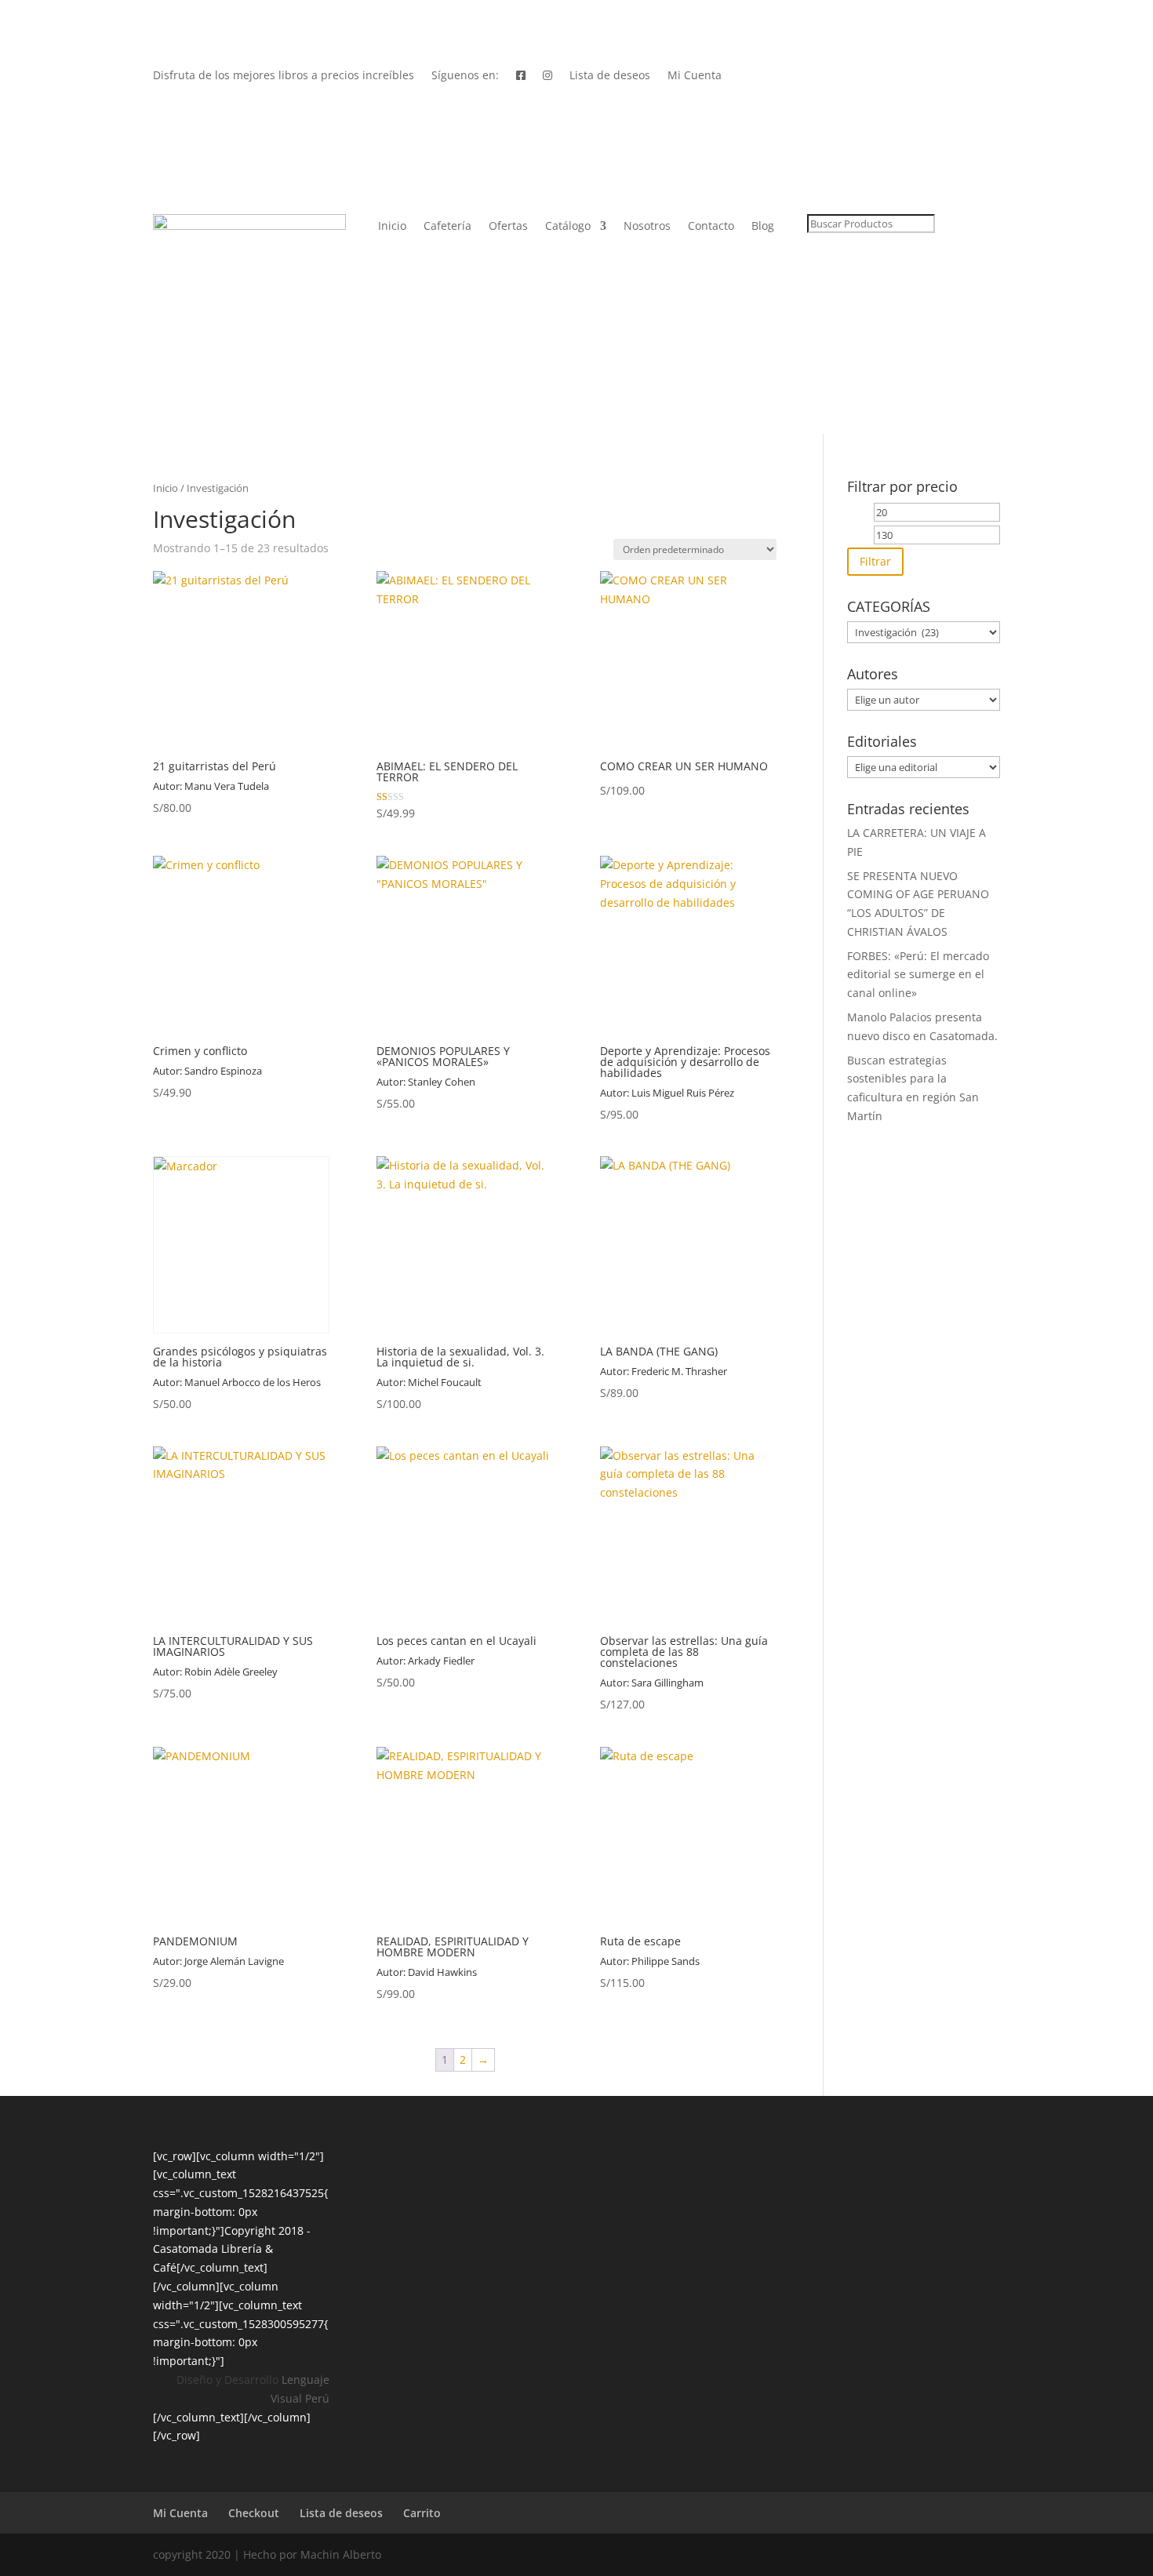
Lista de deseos (610, 76)
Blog (763, 227)
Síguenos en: (465, 76)
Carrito (422, 2513)
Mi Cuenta (695, 76)
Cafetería (447, 227)
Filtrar (875, 561)
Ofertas (508, 227)
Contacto (711, 227)
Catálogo (568, 227)
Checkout (254, 2513)
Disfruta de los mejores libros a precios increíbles (284, 76)
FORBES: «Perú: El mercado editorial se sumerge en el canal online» (918, 975)
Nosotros (647, 227)
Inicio (392, 227)
